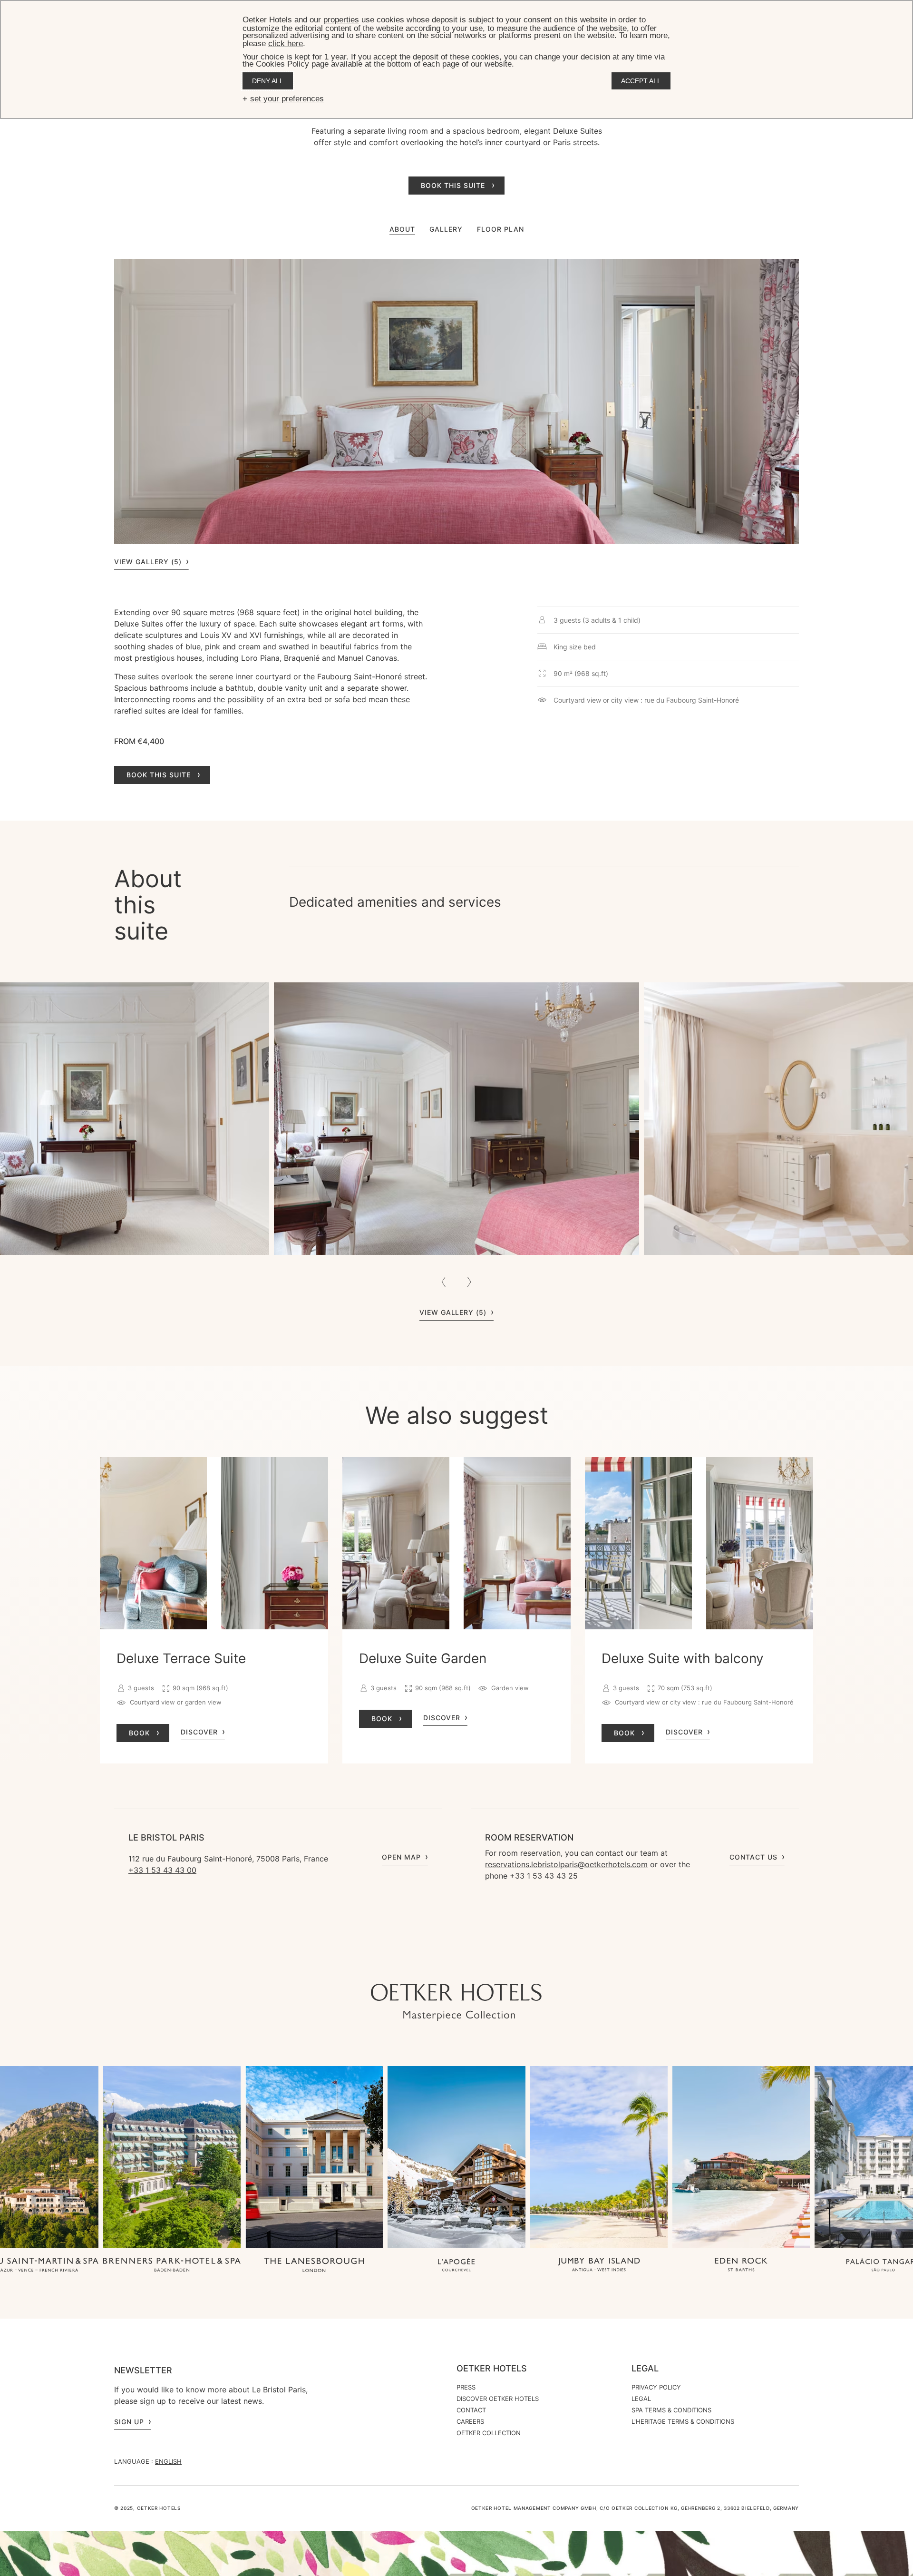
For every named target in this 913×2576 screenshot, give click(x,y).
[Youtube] (447, 1965)
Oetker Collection (489, 2433)
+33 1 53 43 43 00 (162, 1870)
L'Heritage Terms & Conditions (683, 2421)
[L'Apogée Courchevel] (456, 2266)
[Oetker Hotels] (456, 2002)
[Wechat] (504, 1965)
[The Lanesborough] (314, 2266)
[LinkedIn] (485, 1965)
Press (466, 2387)
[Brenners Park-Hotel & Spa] (172, 2265)
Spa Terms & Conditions (671, 2410)
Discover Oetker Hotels (498, 2399)
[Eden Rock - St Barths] (741, 2266)
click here (286, 44)
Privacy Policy (656, 2387)
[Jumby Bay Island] (599, 2266)
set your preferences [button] (287, 99)
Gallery (446, 229)
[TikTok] (409, 1965)
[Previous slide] (444, 1282)
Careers (470, 2421)
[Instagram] (428, 1965)
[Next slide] (469, 1282)
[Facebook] (466, 1965)
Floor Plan (500, 229)
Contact (471, 2410)
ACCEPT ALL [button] (641, 81)
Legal (645, 2369)
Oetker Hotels (492, 2369)
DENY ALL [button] (268, 81)
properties (341, 20)
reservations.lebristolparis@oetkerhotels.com (566, 1864)
